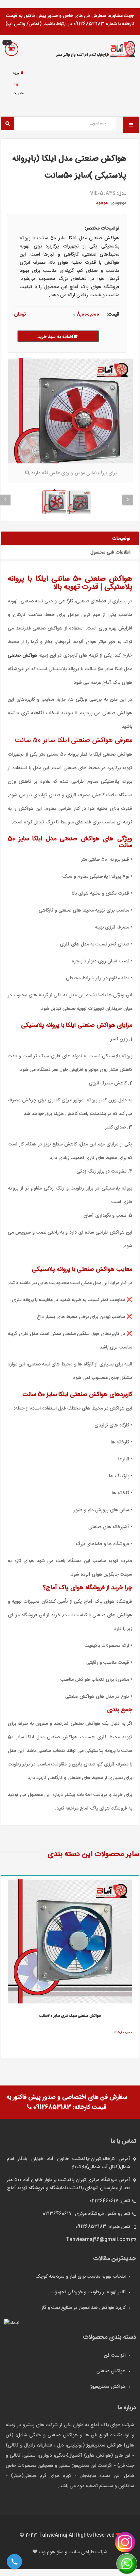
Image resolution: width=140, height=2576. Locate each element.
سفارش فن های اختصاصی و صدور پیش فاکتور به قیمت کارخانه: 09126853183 (67, 2102)
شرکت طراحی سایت (88, 2552)
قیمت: (113, 315)
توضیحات (121, 539)
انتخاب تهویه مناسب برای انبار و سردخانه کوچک (81, 2277)
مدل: (122, 194)
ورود (16, 73)
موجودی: (118, 203)
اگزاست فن (115, 2356)
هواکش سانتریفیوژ (108, 2387)
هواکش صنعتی (23, 656)
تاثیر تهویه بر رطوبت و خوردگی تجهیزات (88, 2292)
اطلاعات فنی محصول (110, 553)
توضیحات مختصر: (102, 228)
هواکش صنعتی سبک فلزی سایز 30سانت (70, 2016)
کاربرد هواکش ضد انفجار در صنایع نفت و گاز (84, 2308)
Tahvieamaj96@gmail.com (98, 2240)
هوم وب (48, 2552)
